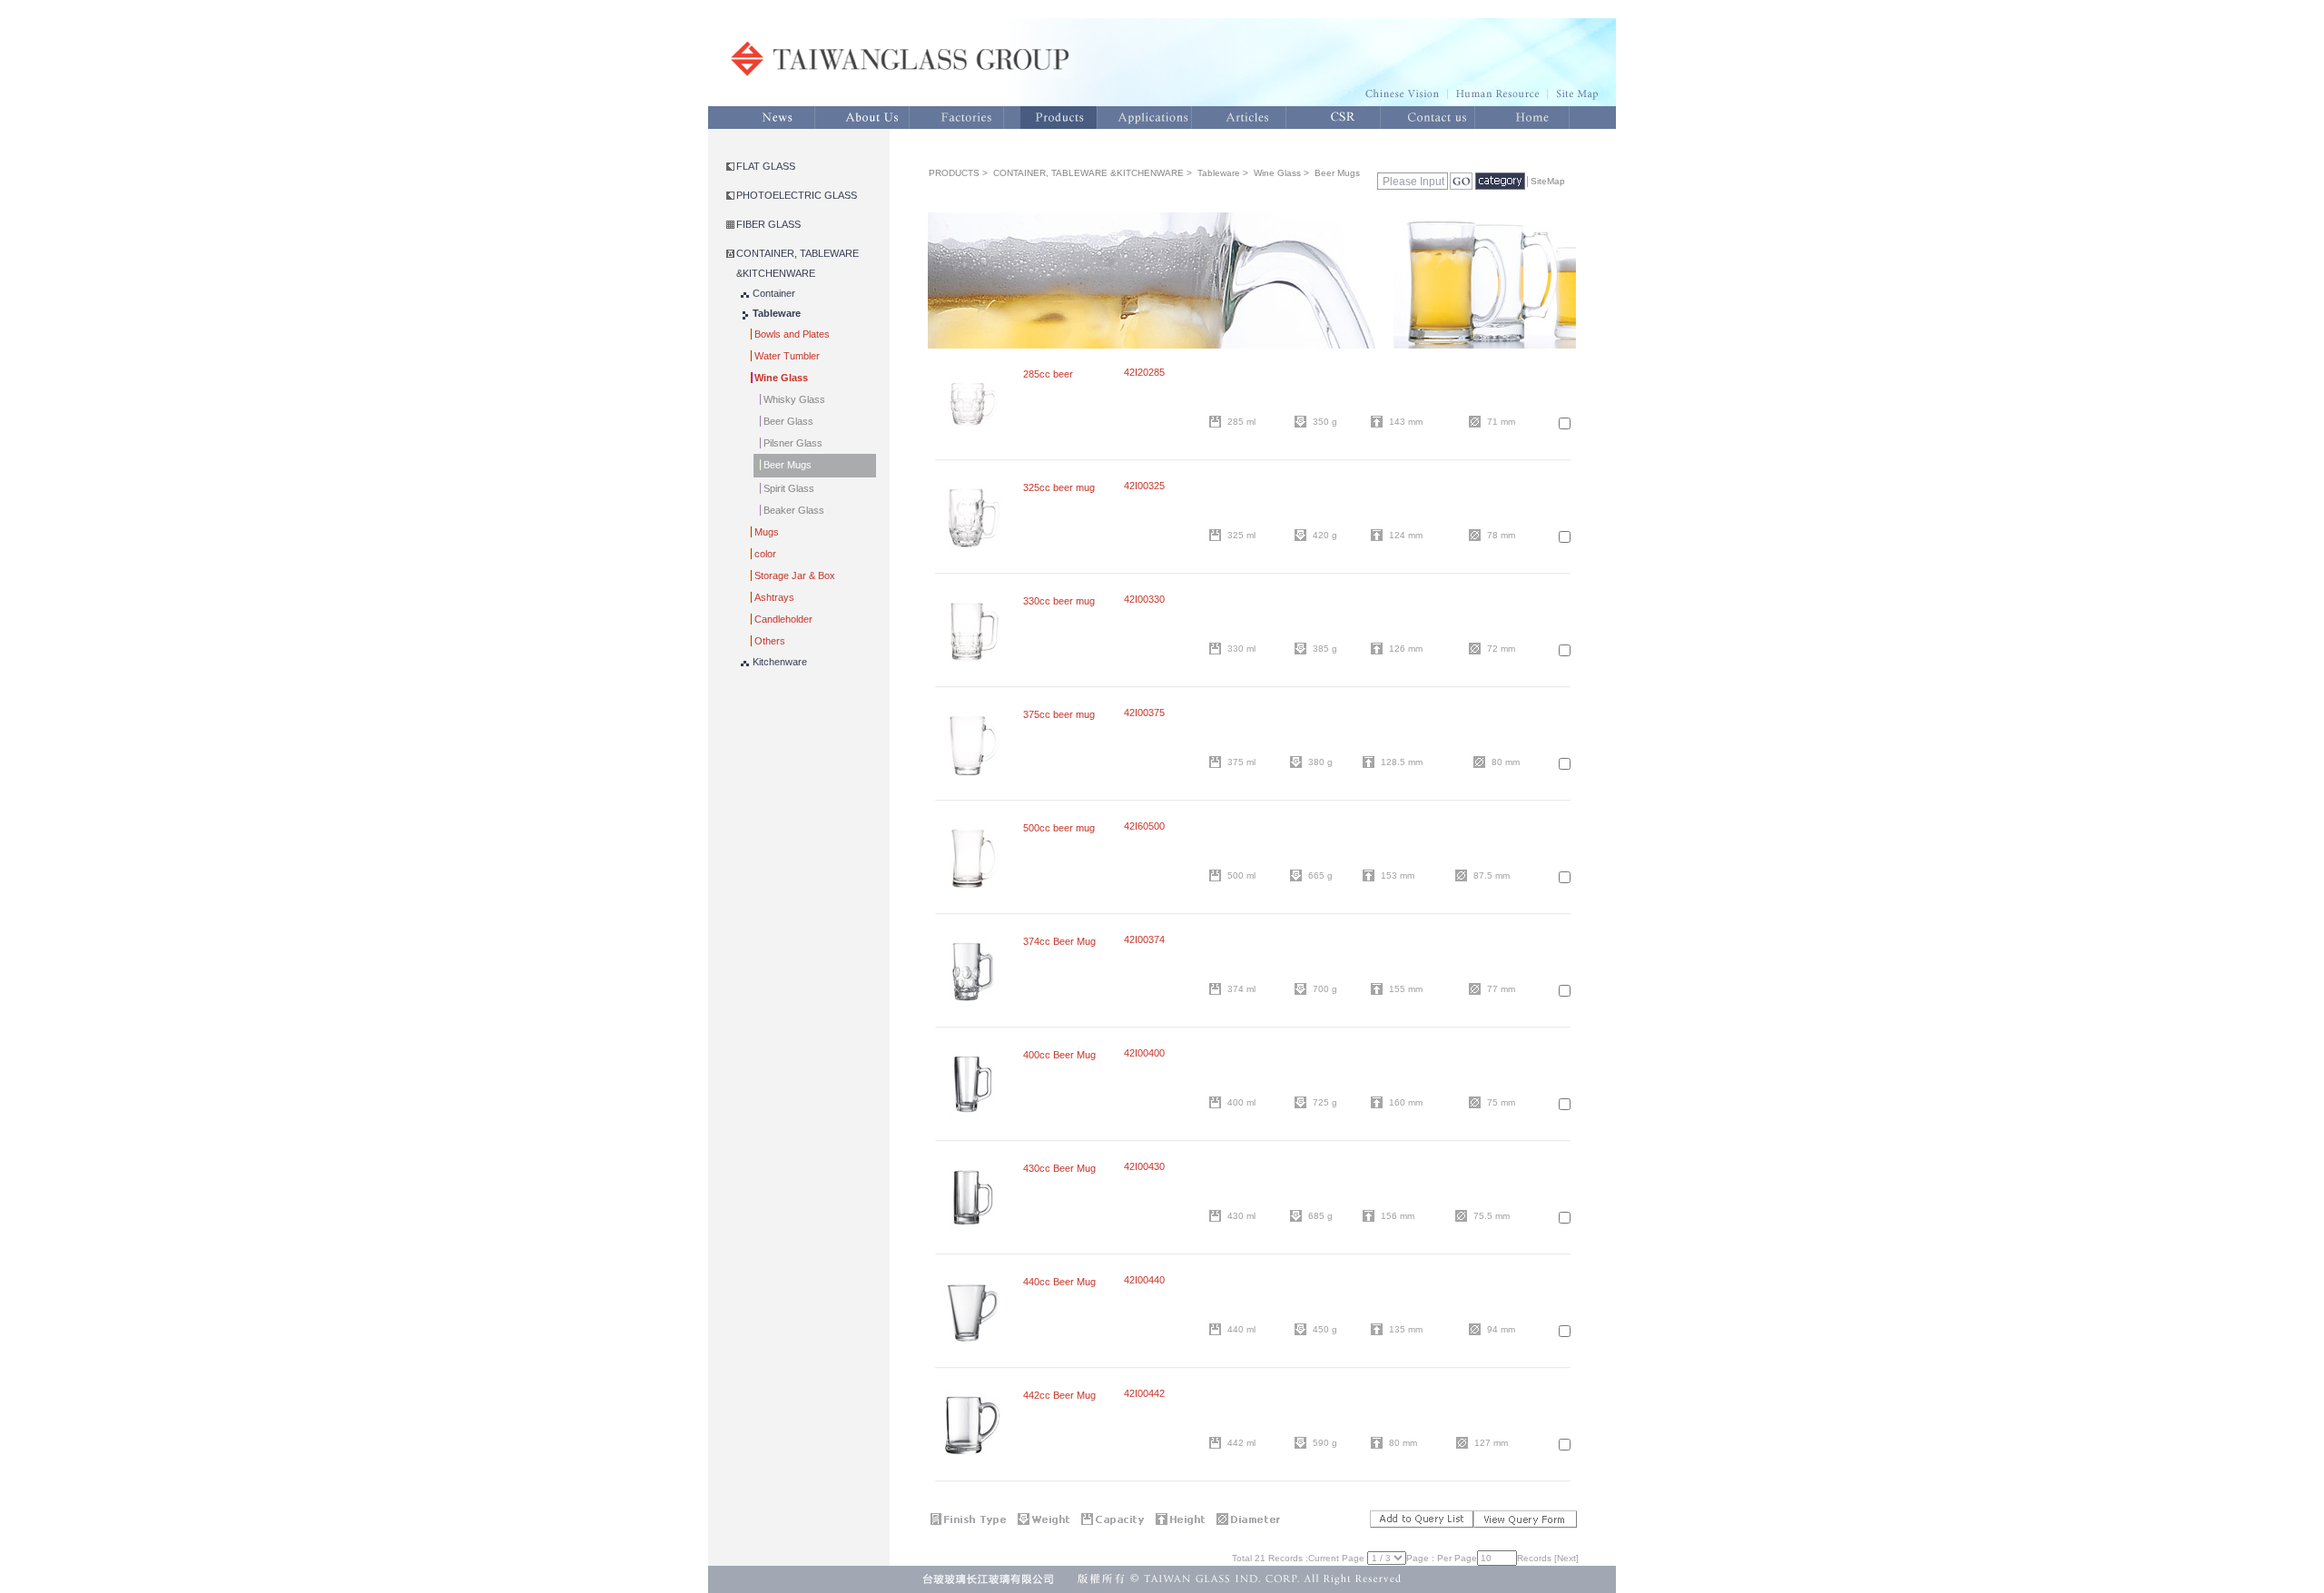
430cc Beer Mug (1059, 1168)
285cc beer (1048, 374)
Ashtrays (774, 597)
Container (774, 293)
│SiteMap (1545, 181)
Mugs (767, 532)
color (765, 554)
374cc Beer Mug (1059, 941)
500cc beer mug (1059, 828)
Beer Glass (788, 421)
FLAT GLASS (766, 166)
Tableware (777, 313)
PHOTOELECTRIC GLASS (797, 195)
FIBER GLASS (768, 224)
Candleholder (783, 619)
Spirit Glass (789, 488)
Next (1566, 1558)
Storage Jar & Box (795, 575)
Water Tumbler (787, 356)
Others (770, 641)
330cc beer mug (1059, 601)
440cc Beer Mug (1059, 1282)
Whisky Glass (794, 399)
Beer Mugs (788, 465)
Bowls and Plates (792, 334)
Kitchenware (780, 662)
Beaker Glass (794, 510)
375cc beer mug (1059, 714)
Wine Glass (781, 378)
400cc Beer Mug (1059, 1055)
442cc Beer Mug (1059, 1395)
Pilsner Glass (793, 443)
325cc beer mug (1059, 487)
